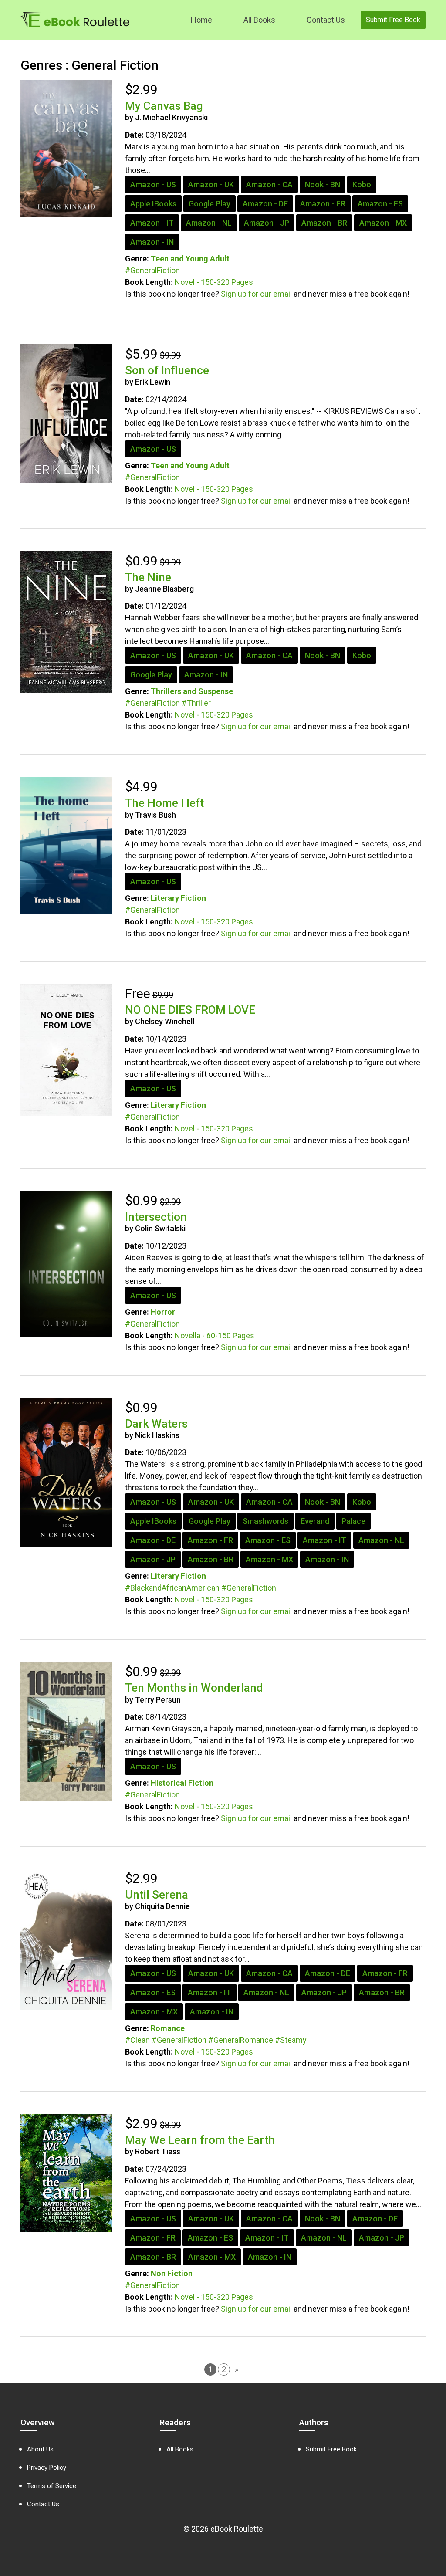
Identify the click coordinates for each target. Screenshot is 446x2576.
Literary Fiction (178, 898)
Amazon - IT (152, 223)
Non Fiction (172, 2273)
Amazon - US (153, 184)
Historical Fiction (182, 1783)
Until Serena (157, 1895)
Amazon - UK (211, 184)
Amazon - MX (383, 223)
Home (201, 20)
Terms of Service (52, 2486)
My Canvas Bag (164, 106)
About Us (40, 2449)
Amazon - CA (269, 184)
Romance (168, 2028)
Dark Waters (156, 1424)
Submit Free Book (393, 20)
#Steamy (291, 2040)
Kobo (362, 184)
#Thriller (196, 703)
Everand (315, 1521)
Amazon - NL (209, 223)
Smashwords (265, 1521)
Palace (353, 1521)
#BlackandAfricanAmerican (172, 1588)
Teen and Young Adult (190, 259)
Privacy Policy (47, 2468)
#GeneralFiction (152, 270)
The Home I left (164, 803)
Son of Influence (167, 370)
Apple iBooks (153, 204)
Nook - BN (323, 184)
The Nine (148, 577)
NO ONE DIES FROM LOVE (190, 1010)
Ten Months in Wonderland (194, 1688)
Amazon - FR (323, 204)
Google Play (209, 204)
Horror (163, 1312)
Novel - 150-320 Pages (214, 282)
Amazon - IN (152, 242)
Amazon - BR (324, 223)
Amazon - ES (380, 204)
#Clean (137, 2040)
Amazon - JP (267, 223)
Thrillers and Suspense (192, 691)
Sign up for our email (256, 294)
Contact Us (326, 20)
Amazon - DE (265, 204)
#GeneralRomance (241, 2040)
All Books (259, 20)
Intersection (156, 1217)
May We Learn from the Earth (200, 2140)
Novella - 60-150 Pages (215, 1335)
